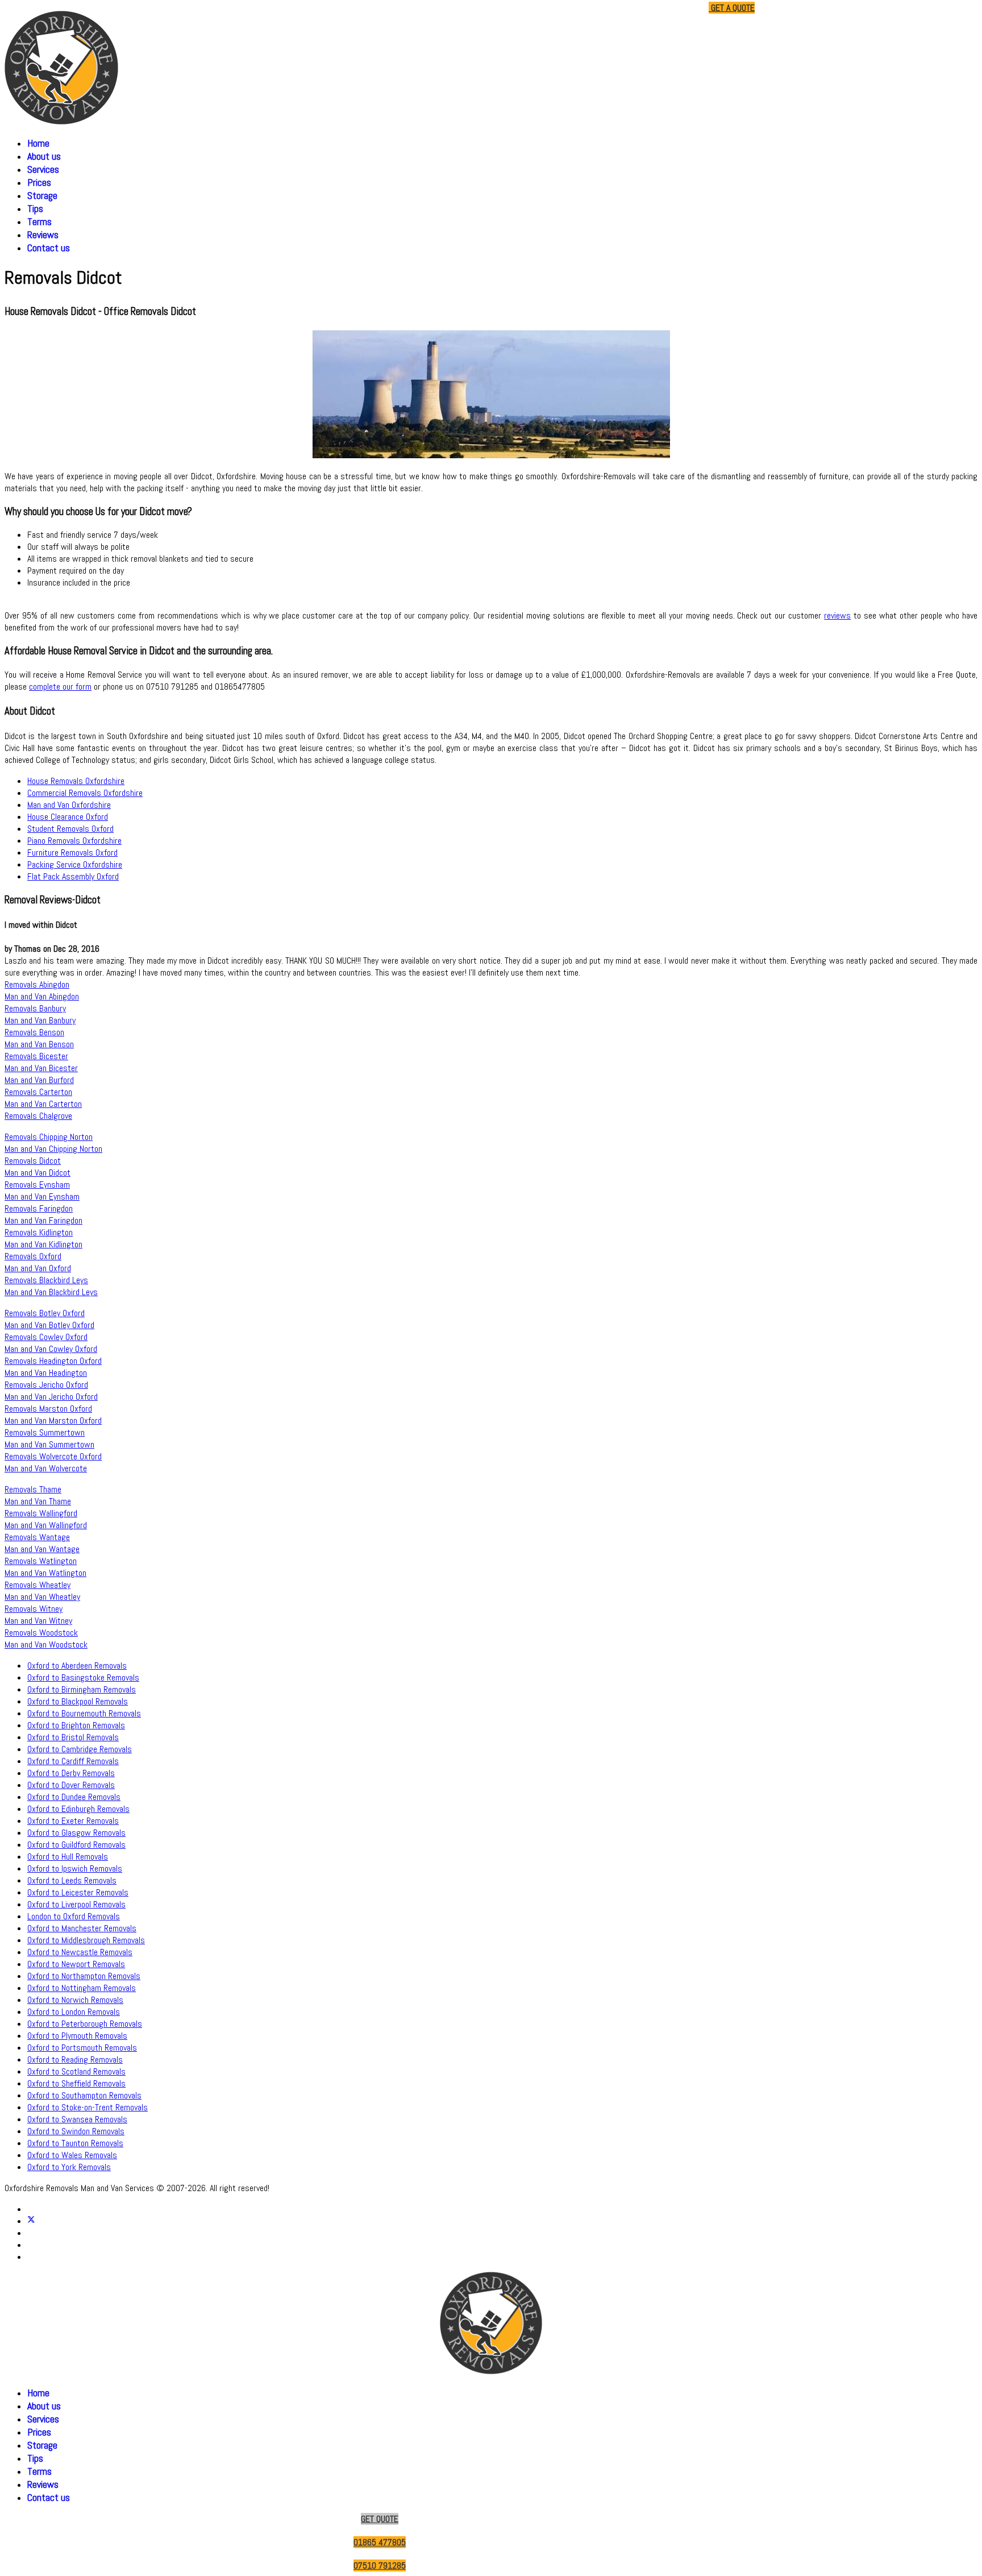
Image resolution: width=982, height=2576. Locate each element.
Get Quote (380, 2519)
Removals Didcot (33, 1161)
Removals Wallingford (41, 1513)
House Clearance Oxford (68, 817)
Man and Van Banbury (40, 1020)
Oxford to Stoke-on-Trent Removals (88, 2107)
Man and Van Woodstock (46, 1644)
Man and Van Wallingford (46, 1525)
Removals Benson (34, 1032)
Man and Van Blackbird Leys (51, 1292)
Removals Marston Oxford (48, 1409)
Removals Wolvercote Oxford (53, 1456)
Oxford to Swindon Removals (76, 2131)
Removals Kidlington (39, 1232)
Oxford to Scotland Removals (76, 2071)
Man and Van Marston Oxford (53, 1420)
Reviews (43, 235)
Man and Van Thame (38, 1501)
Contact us (49, 248)
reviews (837, 615)
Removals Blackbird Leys (46, 1280)
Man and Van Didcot (38, 1173)
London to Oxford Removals (74, 1916)
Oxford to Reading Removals (75, 2059)
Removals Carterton (38, 1092)
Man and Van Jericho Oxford (51, 1397)
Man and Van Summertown (49, 1444)
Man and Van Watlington (45, 1573)
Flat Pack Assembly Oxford (73, 876)
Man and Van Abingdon (42, 996)
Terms (39, 221)
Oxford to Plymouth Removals (77, 2036)
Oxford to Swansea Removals (77, 2119)
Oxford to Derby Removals (71, 1773)
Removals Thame (33, 1489)
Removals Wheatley (38, 1585)
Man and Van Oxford (38, 1268)
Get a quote (732, 8)
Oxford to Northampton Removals (84, 1976)
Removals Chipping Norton (49, 1137)
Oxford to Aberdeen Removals (77, 1666)
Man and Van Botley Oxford (49, 1325)
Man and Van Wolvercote (46, 1468)
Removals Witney (34, 1609)
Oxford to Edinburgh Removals (78, 1809)
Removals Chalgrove (38, 1116)
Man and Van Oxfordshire (69, 805)
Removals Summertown (45, 1432)
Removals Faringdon (39, 1208)
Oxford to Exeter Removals (73, 1821)
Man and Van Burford (39, 1080)
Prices (39, 182)
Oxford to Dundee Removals (74, 1797)
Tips (35, 208)
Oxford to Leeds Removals (72, 1880)
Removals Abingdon (37, 984)
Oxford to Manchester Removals (82, 1928)
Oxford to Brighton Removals (76, 1725)
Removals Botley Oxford (45, 1313)
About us (44, 156)
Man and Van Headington (46, 1373)
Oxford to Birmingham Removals (82, 1689)
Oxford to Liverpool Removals (76, 1904)
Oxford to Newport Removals (76, 1964)
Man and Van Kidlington (43, 1244)
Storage (42, 195)
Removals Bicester (36, 1056)
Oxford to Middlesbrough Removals (86, 1940)
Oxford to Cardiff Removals (73, 1761)
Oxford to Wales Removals (72, 2155)
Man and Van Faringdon (43, 1220)
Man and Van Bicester (41, 1068)
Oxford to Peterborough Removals (85, 2024)
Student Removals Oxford (70, 829)
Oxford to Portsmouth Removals (82, 2048)
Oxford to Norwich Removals (75, 2000)
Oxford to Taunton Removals (75, 2143)
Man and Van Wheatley (42, 1597)
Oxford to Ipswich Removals (75, 1868)
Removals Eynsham (37, 1185)
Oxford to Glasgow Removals (76, 1833)
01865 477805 (617, 8)
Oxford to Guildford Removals (76, 1845)
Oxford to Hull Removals (68, 1857)
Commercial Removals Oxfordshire (85, 793)
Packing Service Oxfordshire (75, 864)
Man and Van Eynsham (42, 1196)
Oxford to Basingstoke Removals (83, 1677)
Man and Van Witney (38, 1621)
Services (43, 169)
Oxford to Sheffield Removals (76, 2083)
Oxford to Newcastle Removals (80, 1952)
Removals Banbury (35, 1008)
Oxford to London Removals (74, 2012)
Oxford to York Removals (69, 2167)
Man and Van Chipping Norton (53, 1149)
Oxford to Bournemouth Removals (84, 1713)
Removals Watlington (41, 1561)
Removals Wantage (37, 1537)
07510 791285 (676, 8)
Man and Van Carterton (43, 1104)
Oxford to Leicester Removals (78, 1892)
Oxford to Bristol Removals (73, 1737)
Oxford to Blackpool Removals (78, 1701)
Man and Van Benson (39, 1044)
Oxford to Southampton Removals (84, 2095)
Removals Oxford (33, 1256)
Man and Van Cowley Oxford (51, 1349)
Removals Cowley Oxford (46, 1337)
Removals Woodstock (41, 1633)
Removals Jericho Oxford (46, 1385)
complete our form (60, 686)
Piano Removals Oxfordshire (74, 841)
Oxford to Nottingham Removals (82, 1988)
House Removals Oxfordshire (76, 781)
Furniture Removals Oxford (72, 853)
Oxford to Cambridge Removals (80, 1749)
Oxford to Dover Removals (71, 1785)
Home (38, 143)
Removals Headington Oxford (53, 1361)
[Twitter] (31, 2221)
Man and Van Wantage (42, 1549)
